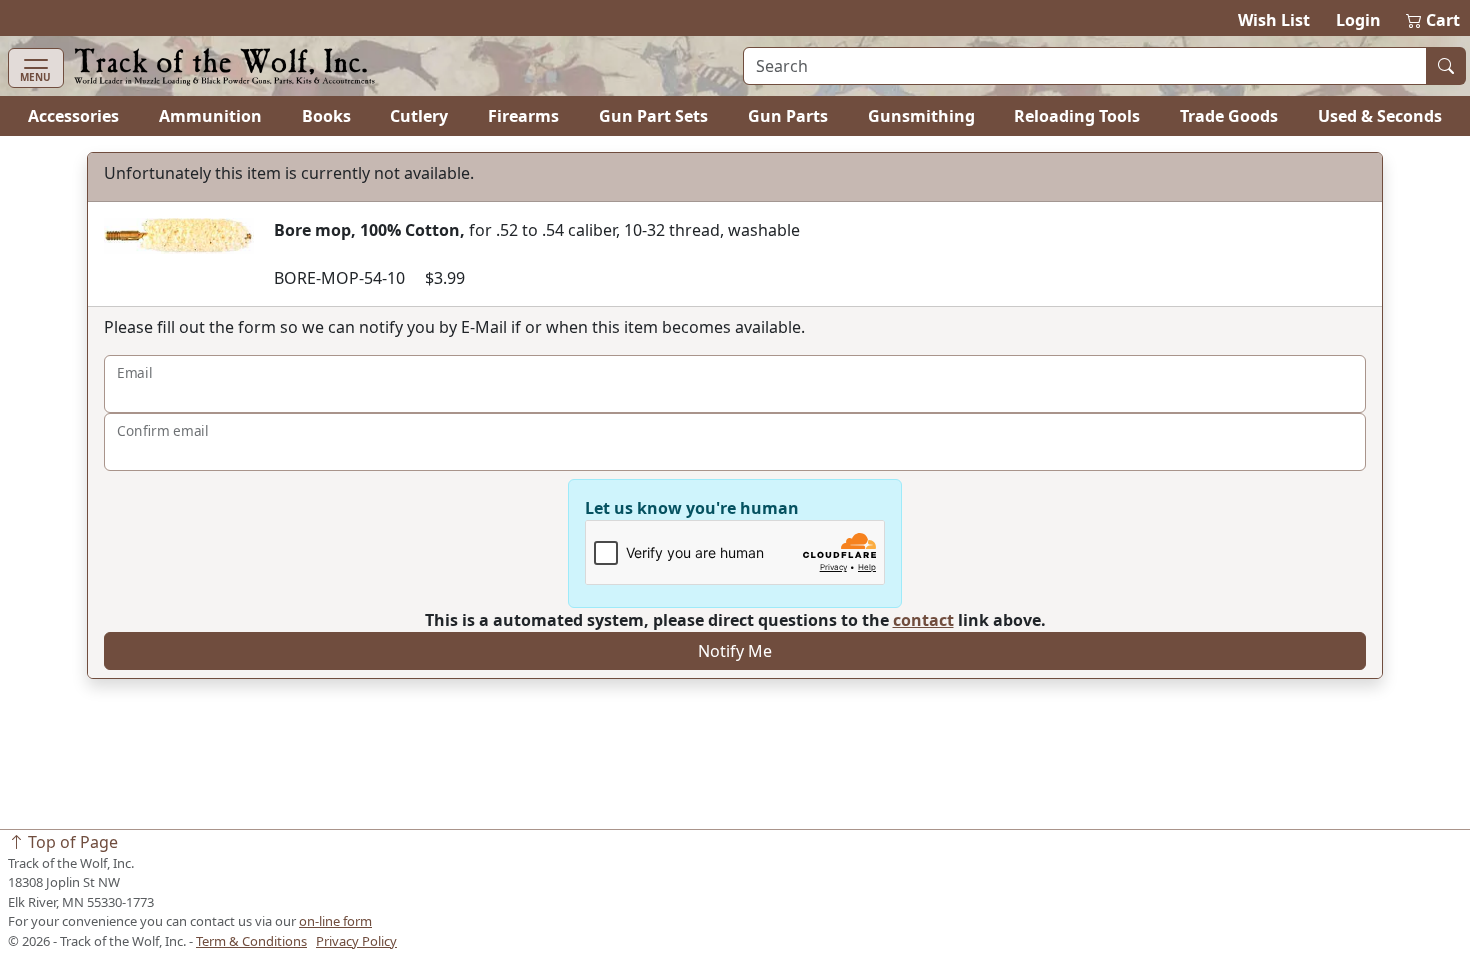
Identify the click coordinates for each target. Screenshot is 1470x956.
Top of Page (71, 842)
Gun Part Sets (653, 116)
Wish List (1274, 20)
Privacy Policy (356, 941)
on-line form (335, 921)
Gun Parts (788, 116)
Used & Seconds (1380, 116)
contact (923, 620)
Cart (1434, 20)
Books (326, 116)
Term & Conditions (251, 941)
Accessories (73, 116)
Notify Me (735, 651)
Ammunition (210, 116)
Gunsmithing (921, 116)
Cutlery (419, 116)
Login (1358, 20)
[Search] (1446, 66)
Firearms (523, 116)
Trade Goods (1229, 116)
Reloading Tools (1077, 116)
